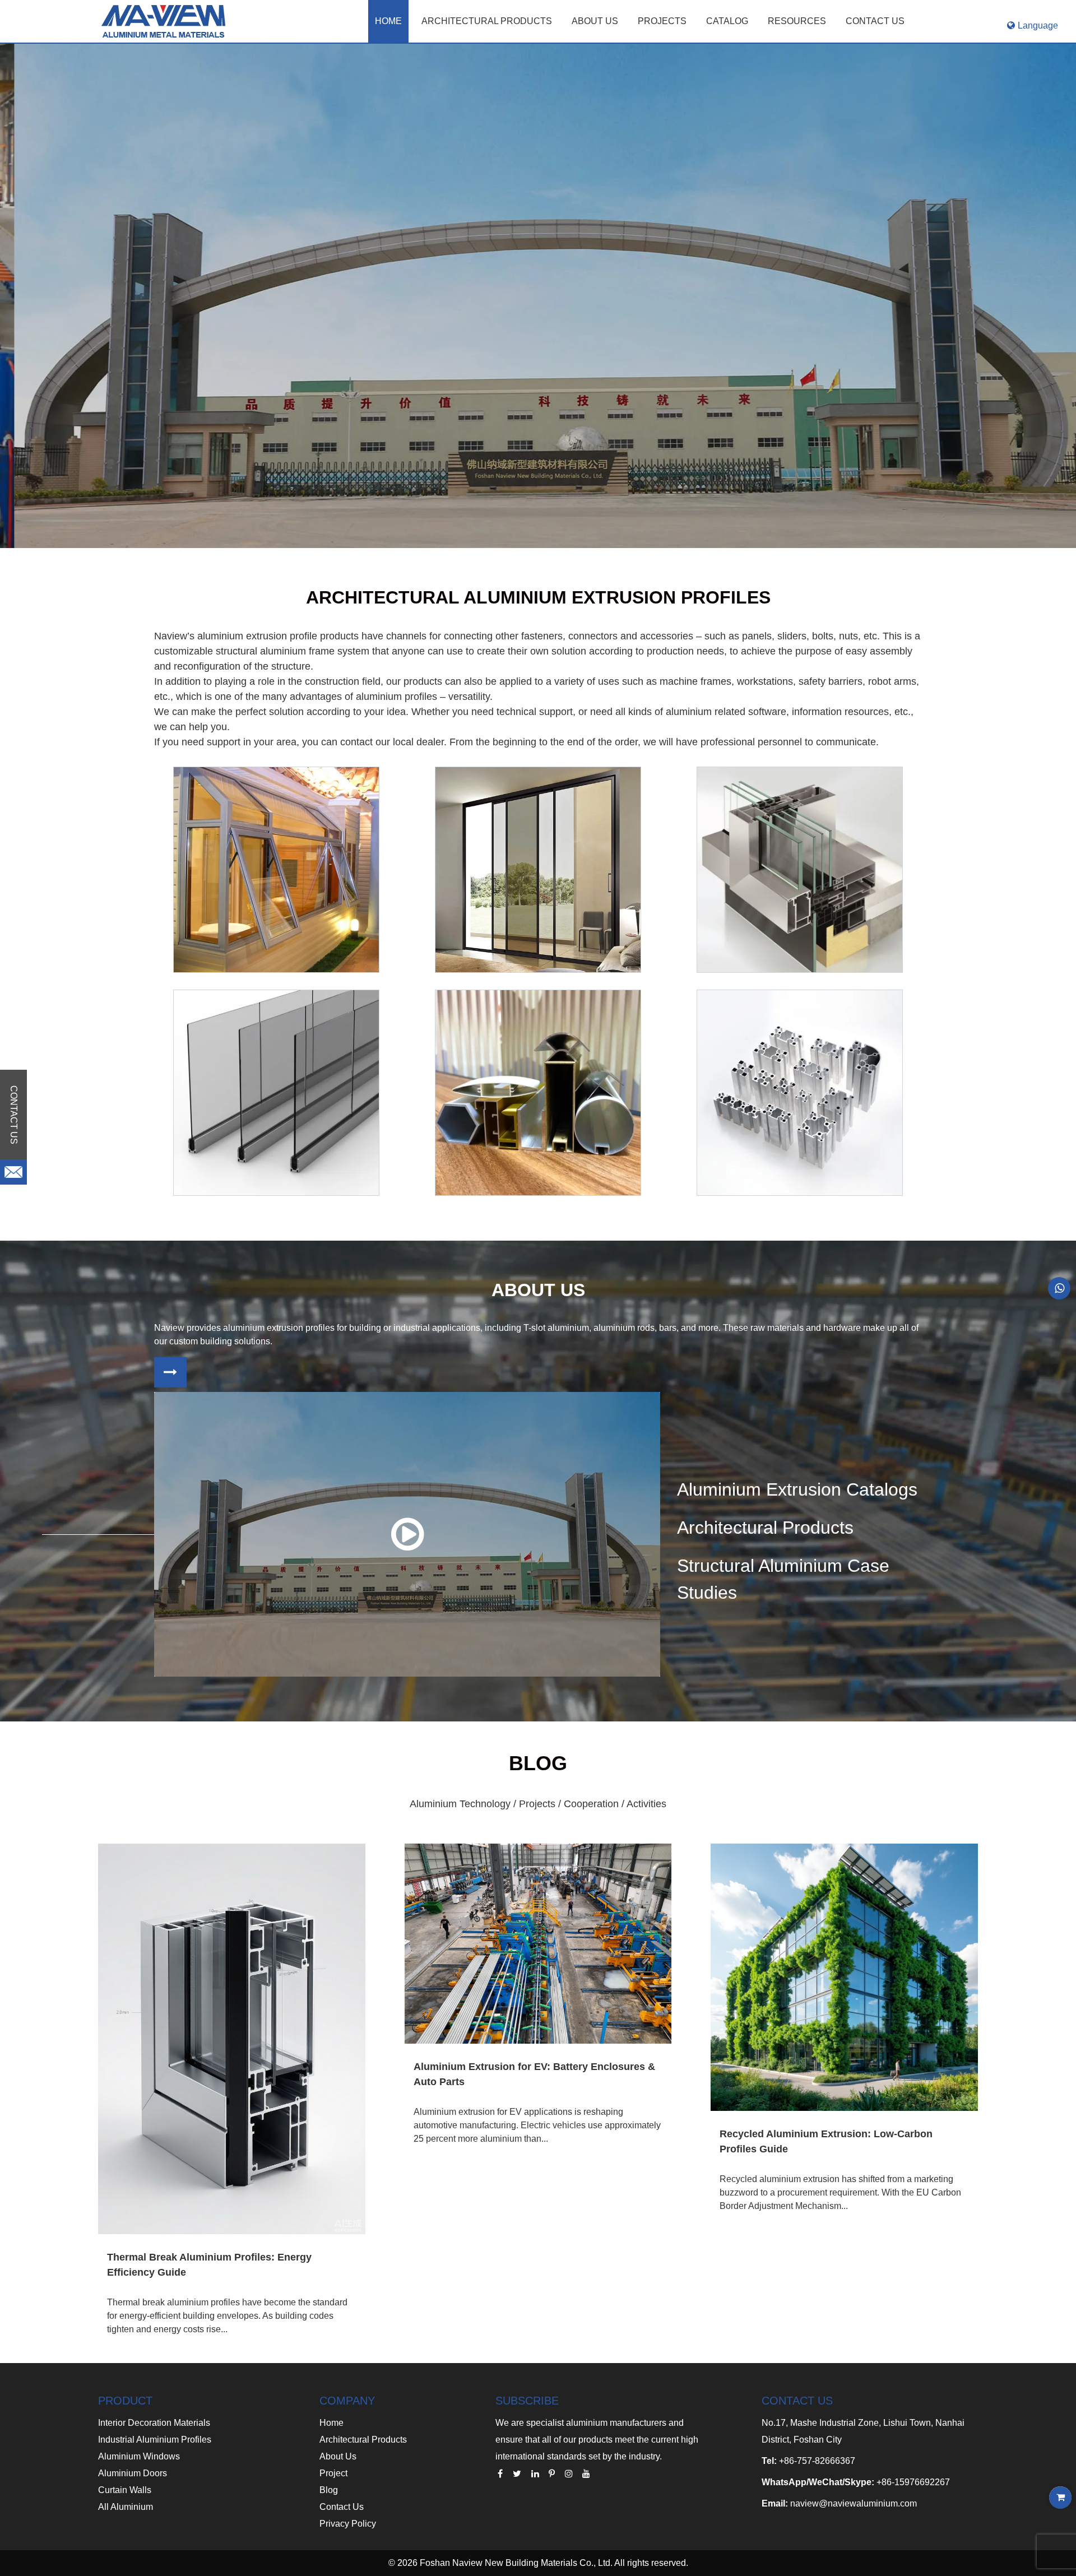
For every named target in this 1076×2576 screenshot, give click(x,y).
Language (1038, 25)
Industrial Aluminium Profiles (155, 2440)
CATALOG (727, 21)
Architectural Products (487, 21)
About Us (338, 2456)
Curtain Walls (125, 2490)
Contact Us (342, 2507)
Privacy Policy (348, 2524)
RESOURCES (797, 21)
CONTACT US (875, 21)
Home (388, 21)
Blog (329, 2490)
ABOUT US (595, 21)
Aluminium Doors (133, 2473)
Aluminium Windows (139, 2456)
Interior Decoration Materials (154, 2423)
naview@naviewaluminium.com (854, 2503)
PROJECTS (662, 21)
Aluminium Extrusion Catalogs (797, 1489)
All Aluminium (126, 2507)
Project (333, 2473)
